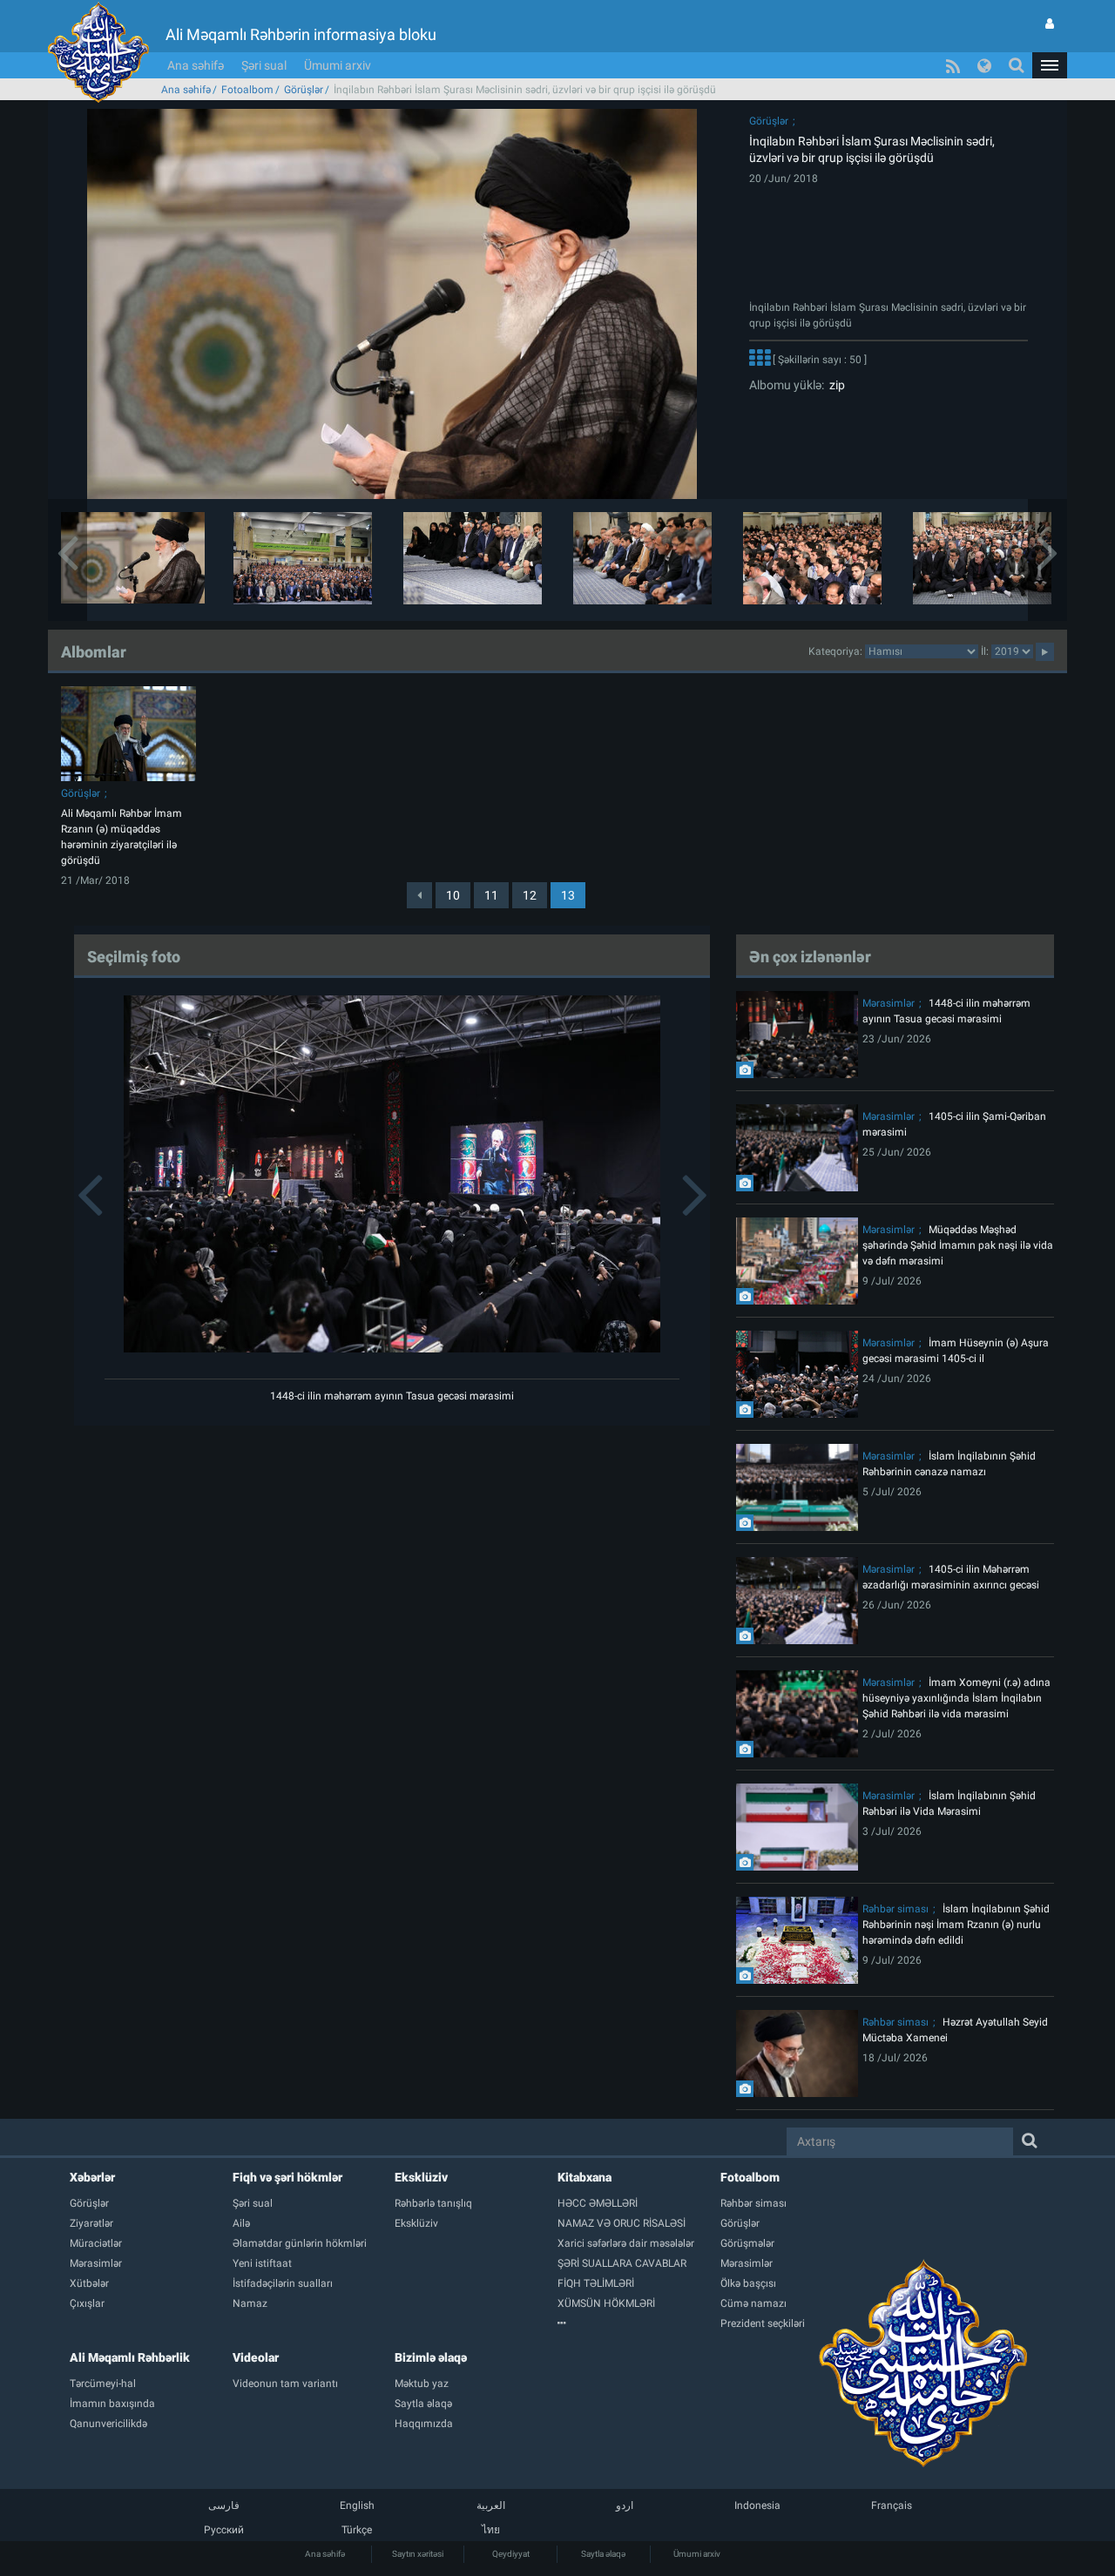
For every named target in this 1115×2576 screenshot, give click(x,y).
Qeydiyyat (511, 2554)
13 (568, 895)
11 (491, 895)
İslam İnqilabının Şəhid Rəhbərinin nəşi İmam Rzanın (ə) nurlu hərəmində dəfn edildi (956, 1925)
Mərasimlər (889, 1003)
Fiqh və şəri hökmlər (287, 2177)
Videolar (256, 2357)
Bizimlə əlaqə (431, 2357)
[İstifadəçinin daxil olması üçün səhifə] (1050, 24)
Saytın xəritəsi (418, 2554)
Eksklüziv (421, 2177)
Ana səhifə (196, 65)
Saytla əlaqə (603, 2554)
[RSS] (953, 65)
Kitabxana (585, 2177)
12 (530, 895)
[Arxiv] (639, 2323)
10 (453, 895)
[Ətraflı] (760, 360)
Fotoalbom (247, 90)
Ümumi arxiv (338, 65)
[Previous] (419, 895)
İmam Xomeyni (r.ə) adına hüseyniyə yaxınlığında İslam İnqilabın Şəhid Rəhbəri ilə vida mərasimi (956, 1698)
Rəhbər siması (895, 1909)
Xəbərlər (92, 2177)
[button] (1050, 65)
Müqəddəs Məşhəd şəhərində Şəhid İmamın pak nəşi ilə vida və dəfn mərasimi (958, 1245)
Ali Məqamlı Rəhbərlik (130, 2357)
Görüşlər (304, 90)
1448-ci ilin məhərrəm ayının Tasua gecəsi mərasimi (392, 1396)
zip (835, 385)
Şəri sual (264, 65)
